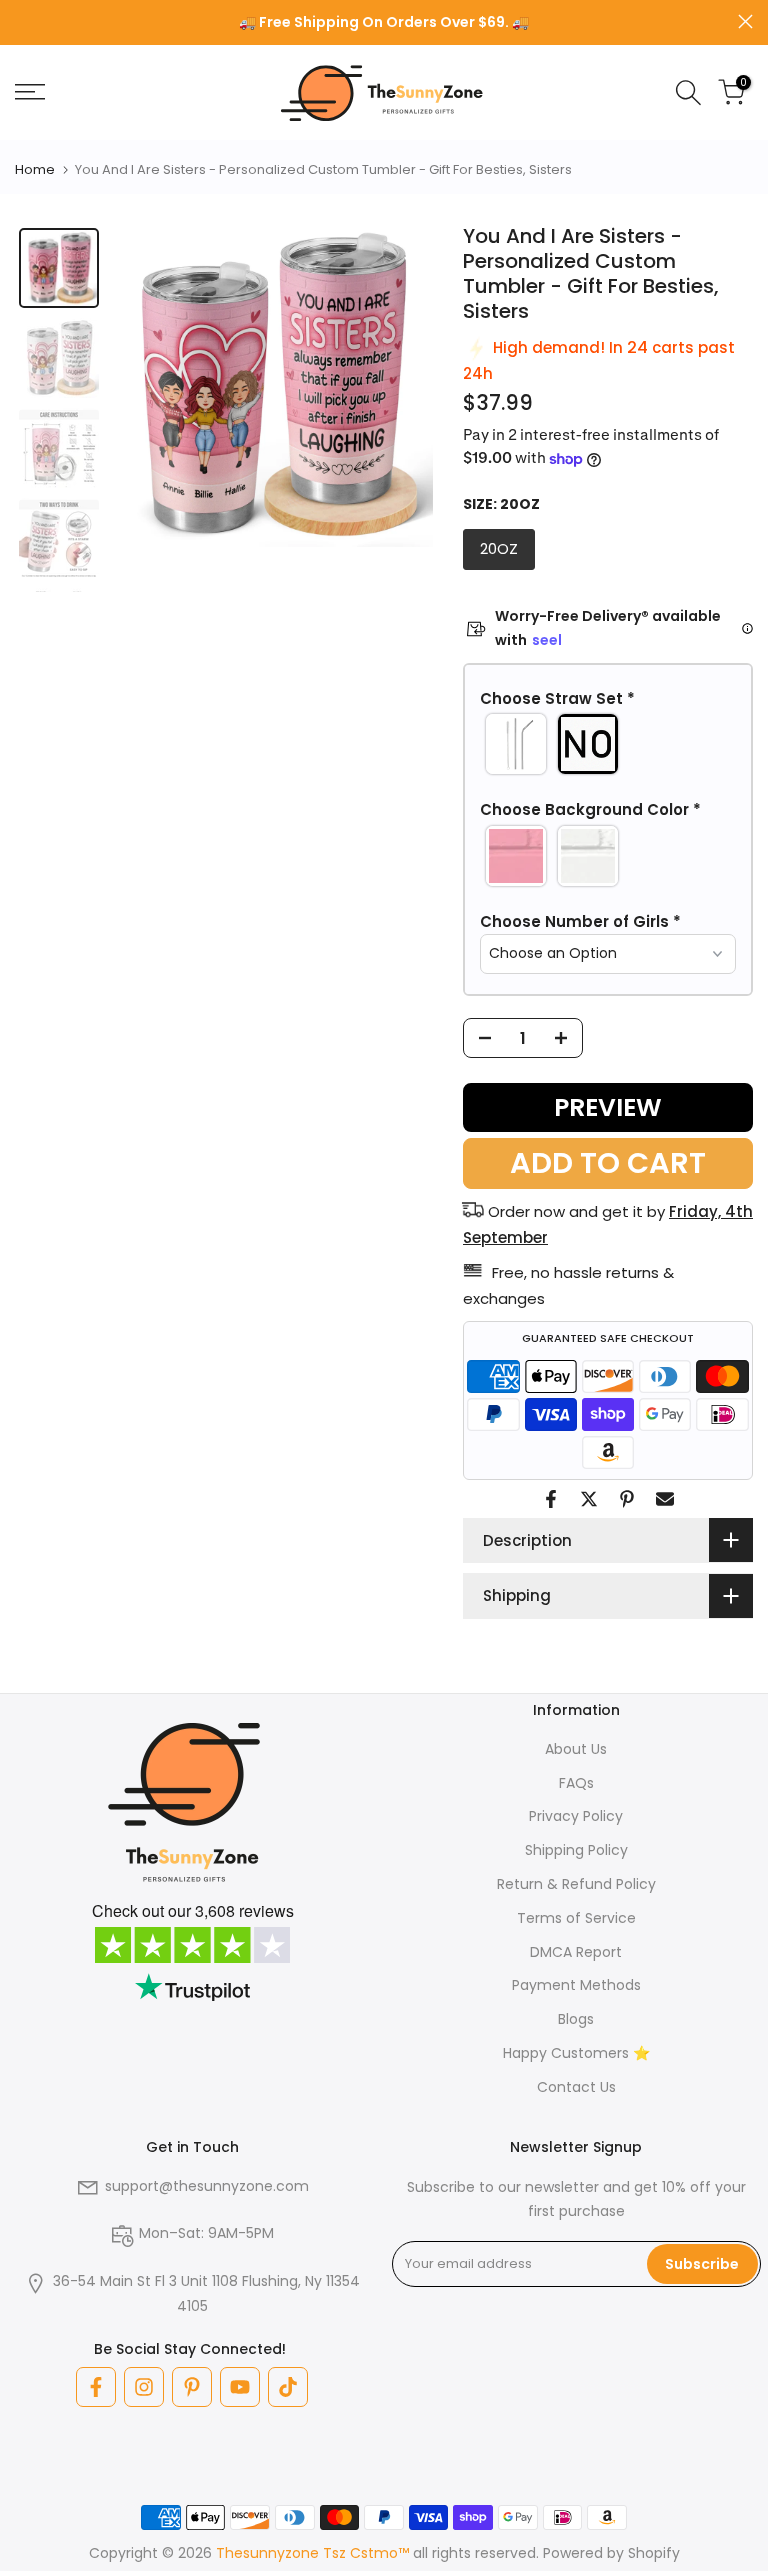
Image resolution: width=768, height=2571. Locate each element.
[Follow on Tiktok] (288, 2387)
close (22, 21)
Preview (608, 1107)
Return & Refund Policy (576, 1884)
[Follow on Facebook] (96, 2387)
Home (35, 169)
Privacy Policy (576, 1816)
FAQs (576, 1783)
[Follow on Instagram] (144, 2387)
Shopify (654, 2553)
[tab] (59, 268)
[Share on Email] (665, 1499)
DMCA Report (576, 1952)
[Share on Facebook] (551, 1499)
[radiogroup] (608, 744)
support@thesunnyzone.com (207, 2186)
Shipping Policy (576, 1850)
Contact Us (576, 2087)
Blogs (576, 2019)
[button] (608, 699)
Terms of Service (576, 1918)
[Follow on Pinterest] (192, 2387)
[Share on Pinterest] (627, 1499)
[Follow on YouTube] (240, 2387)
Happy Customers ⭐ (576, 2053)
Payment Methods (576, 1985)
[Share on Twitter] (589, 1499)
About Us (576, 1749)
